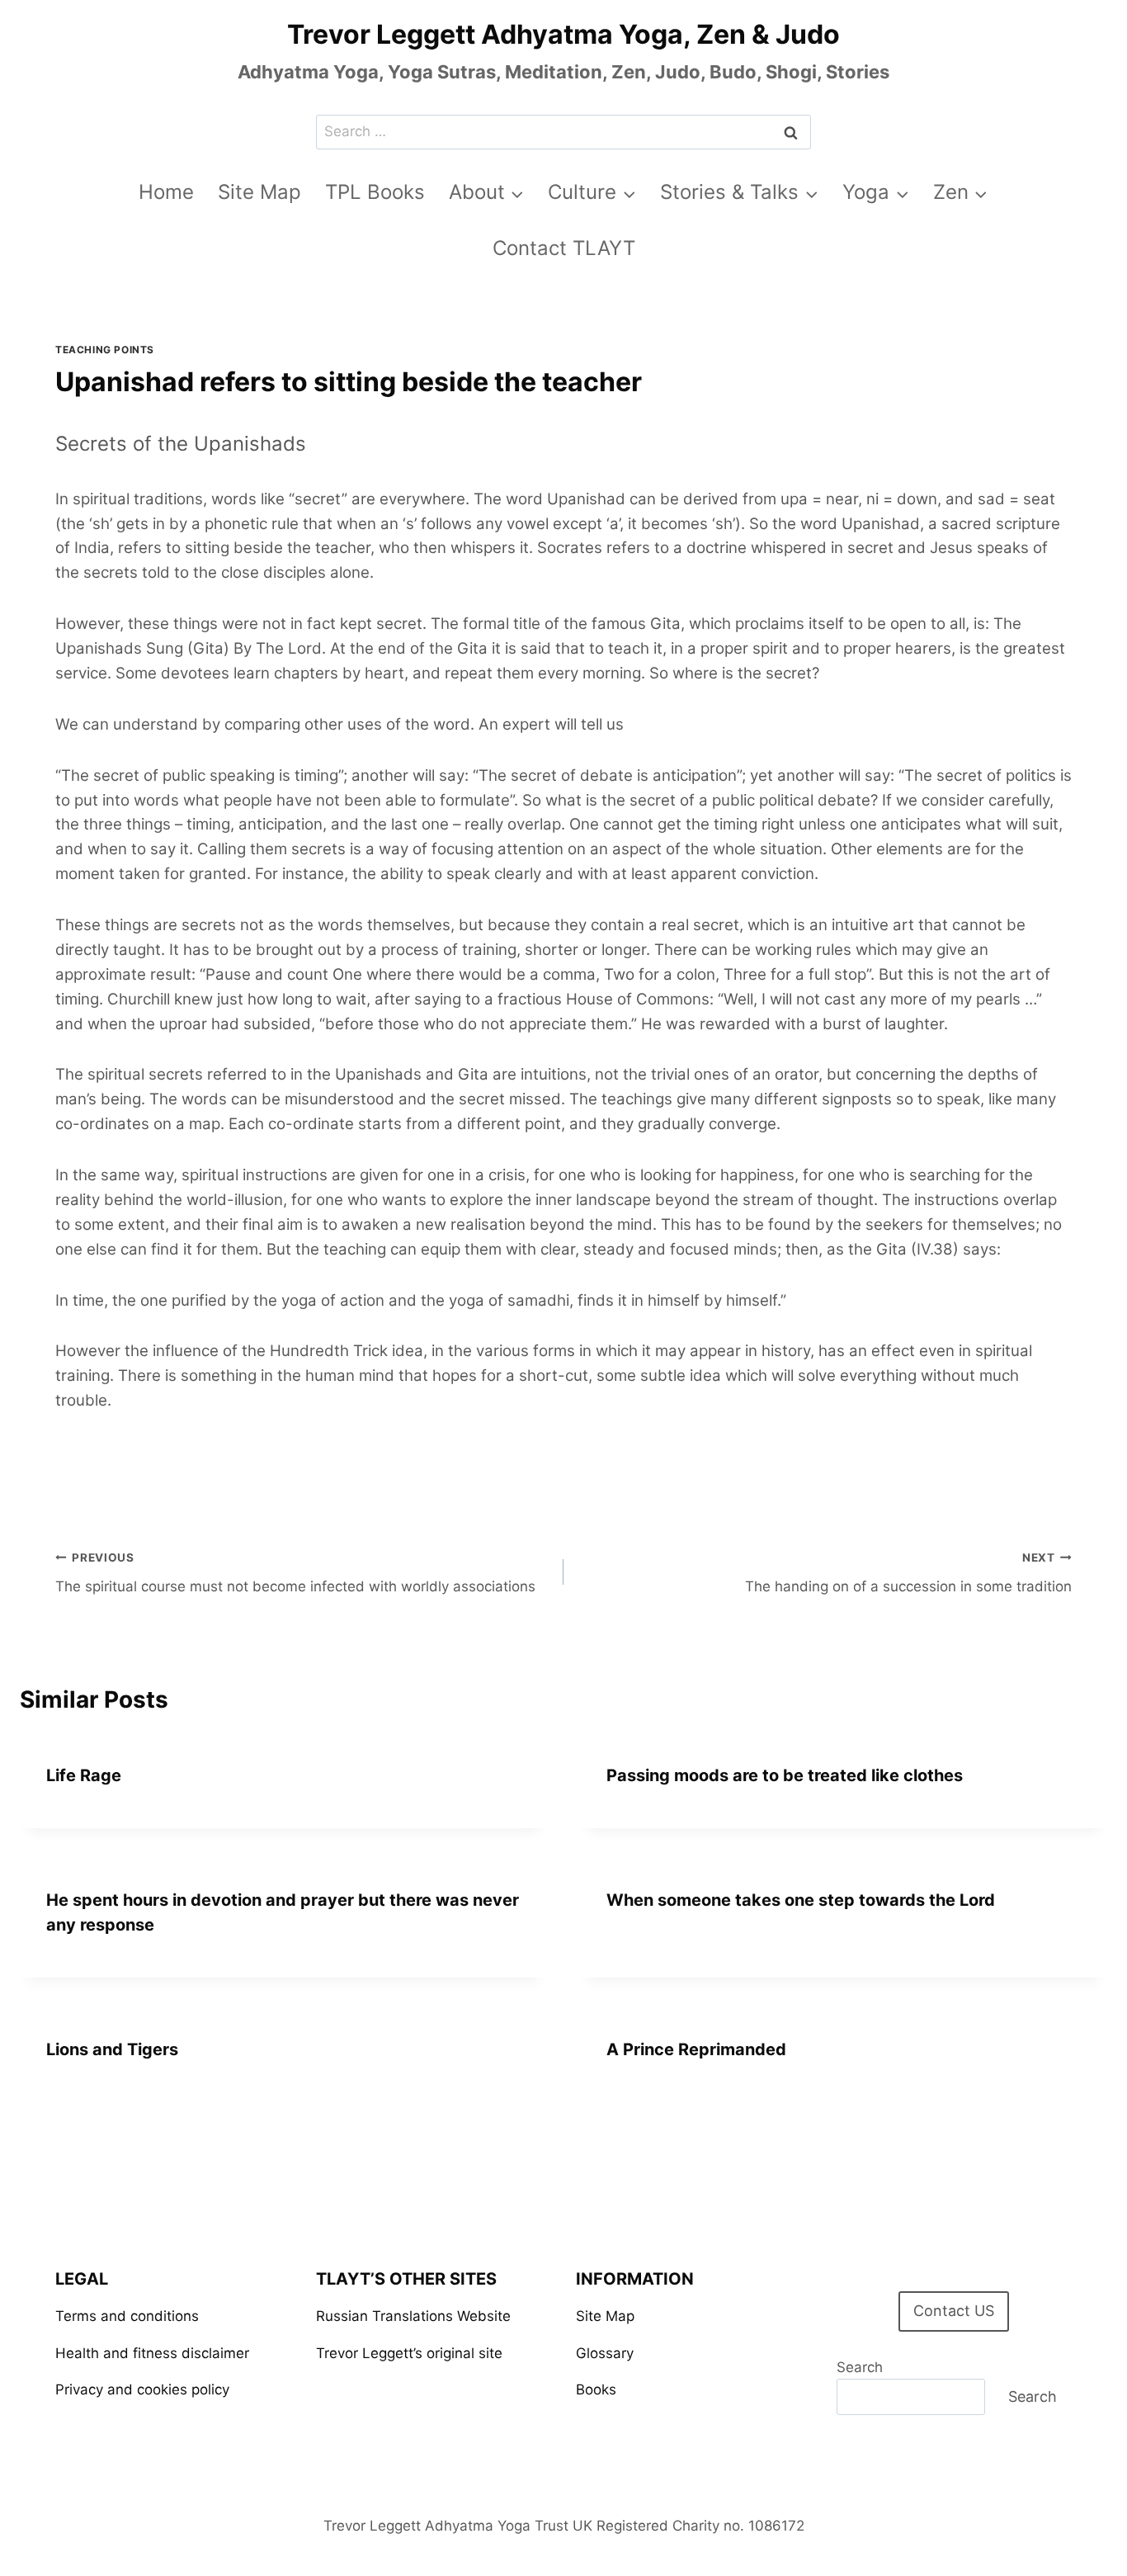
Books (596, 2389)
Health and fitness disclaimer (152, 2353)
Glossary (605, 2353)
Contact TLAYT (564, 248)
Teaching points (105, 350)
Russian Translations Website (413, 2316)
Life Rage (84, 1775)
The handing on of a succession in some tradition (908, 1573)
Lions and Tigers (112, 2049)
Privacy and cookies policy (142, 2389)
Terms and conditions (127, 2316)
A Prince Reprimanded (696, 2049)
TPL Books (375, 192)
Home (166, 192)
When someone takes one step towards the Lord (801, 1900)
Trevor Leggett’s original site (409, 2353)
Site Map (259, 192)
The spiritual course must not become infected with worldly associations (295, 1573)
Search (860, 2367)
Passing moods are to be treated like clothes (785, 1775)
